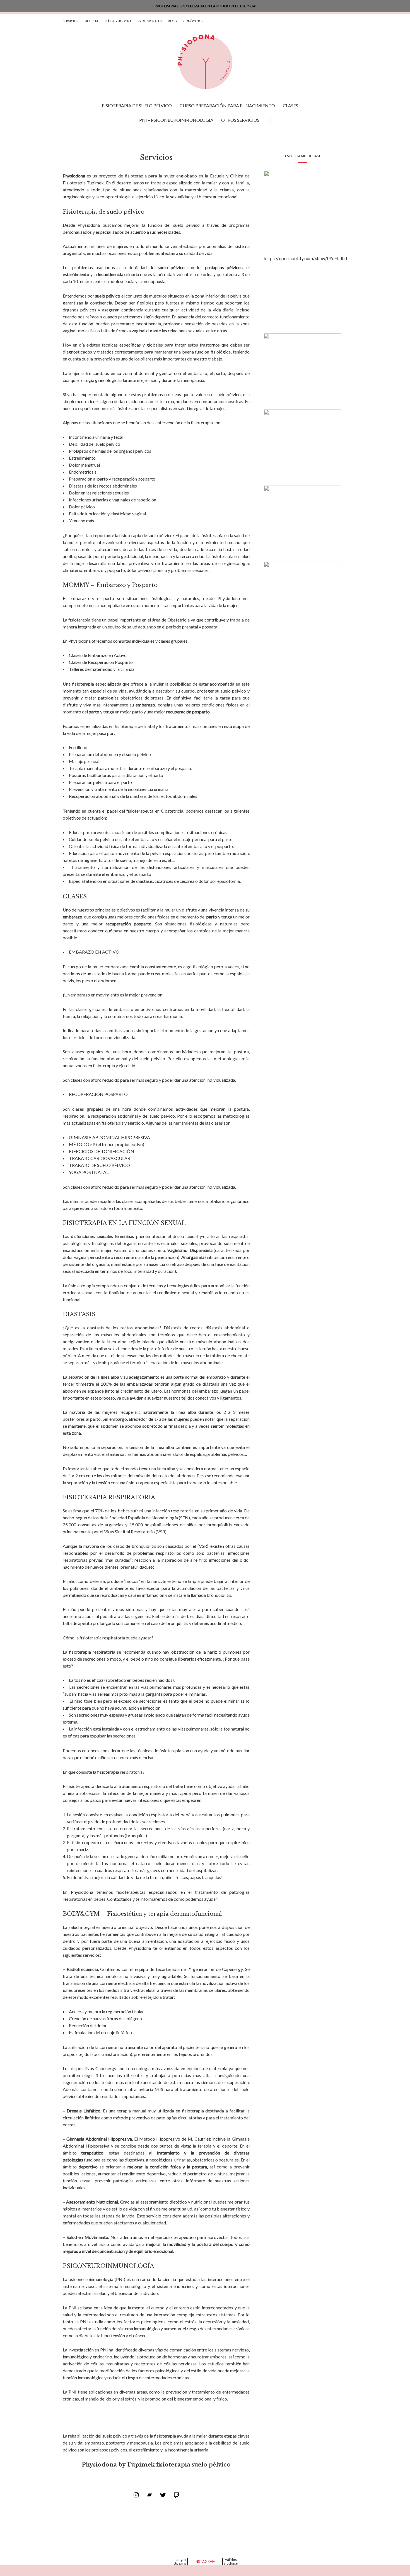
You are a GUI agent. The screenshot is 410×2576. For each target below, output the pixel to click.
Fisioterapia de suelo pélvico (137, 105)
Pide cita (91, 21)
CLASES (290, 105)
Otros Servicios (240, 120)
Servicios (70, 21)
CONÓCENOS (193, 21)
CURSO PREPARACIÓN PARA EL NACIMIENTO (227, 105)
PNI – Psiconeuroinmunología (176, 120)
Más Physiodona (118, 21)
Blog (172, 21)
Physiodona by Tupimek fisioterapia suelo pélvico (156, 2465)
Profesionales (150, 21)
